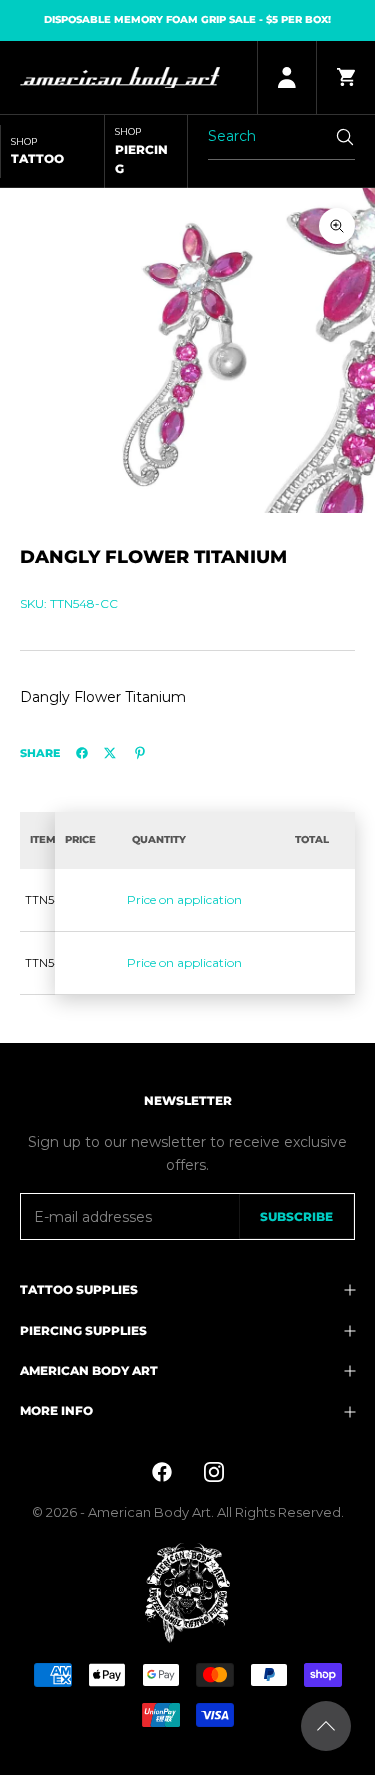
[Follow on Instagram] (214, 1472)
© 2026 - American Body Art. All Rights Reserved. (188, 1512)
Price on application (184, 899)
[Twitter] (110, 753)
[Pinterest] (140, 753)
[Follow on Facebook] (162, 1472)
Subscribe (296, 1216)
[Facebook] (82, 753)
